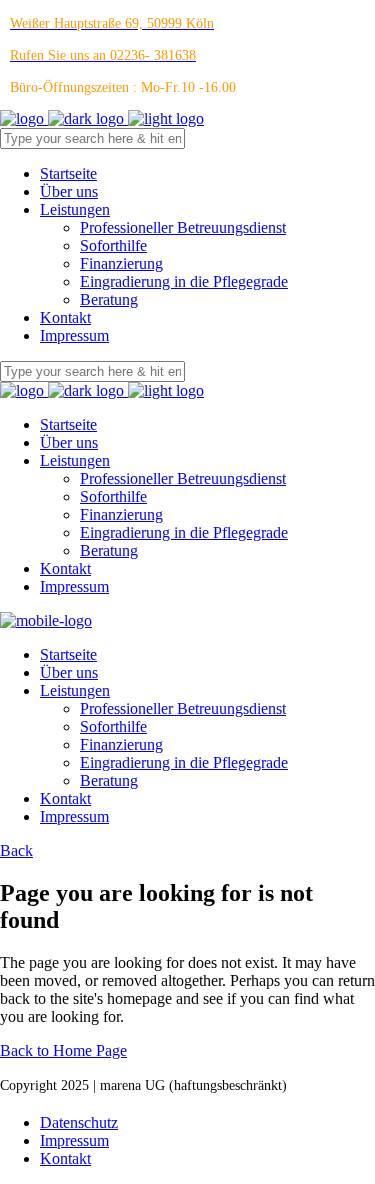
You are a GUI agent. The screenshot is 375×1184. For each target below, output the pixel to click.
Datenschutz (79, 1122)
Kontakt (65, 1158)
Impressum (74, 1140)
